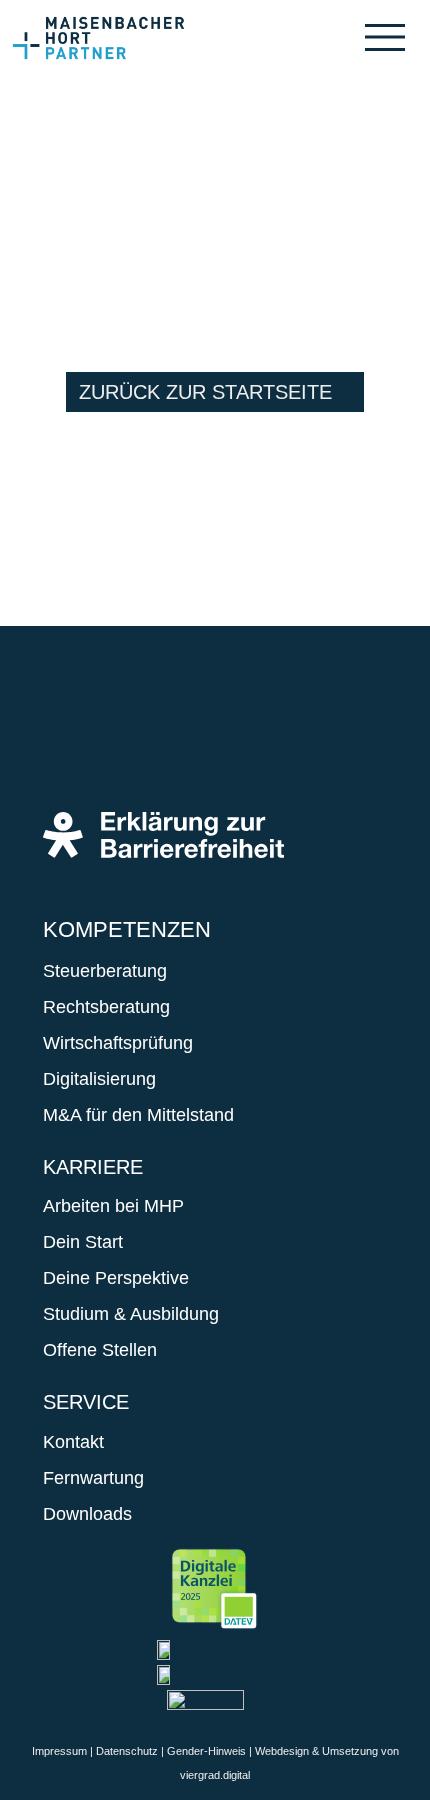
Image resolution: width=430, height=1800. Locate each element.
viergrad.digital (215, 1775)
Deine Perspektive (116, 1278)
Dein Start (83, 1242)
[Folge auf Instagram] (129, 737)
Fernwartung (93, 1478)
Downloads (87, 1514)
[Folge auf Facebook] (69, 737)
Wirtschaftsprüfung (118, 1043)
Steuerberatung (105, 971)
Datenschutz (127, 1751)
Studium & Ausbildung (131, 1314)
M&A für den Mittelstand (138, 1115)
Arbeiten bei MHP (113, 1206)
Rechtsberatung (106, 1007)
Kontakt (73, 1442)
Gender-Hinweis (206, 1751)
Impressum (59, 1751)
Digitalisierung (99, 1079)
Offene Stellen (100, 1350)
